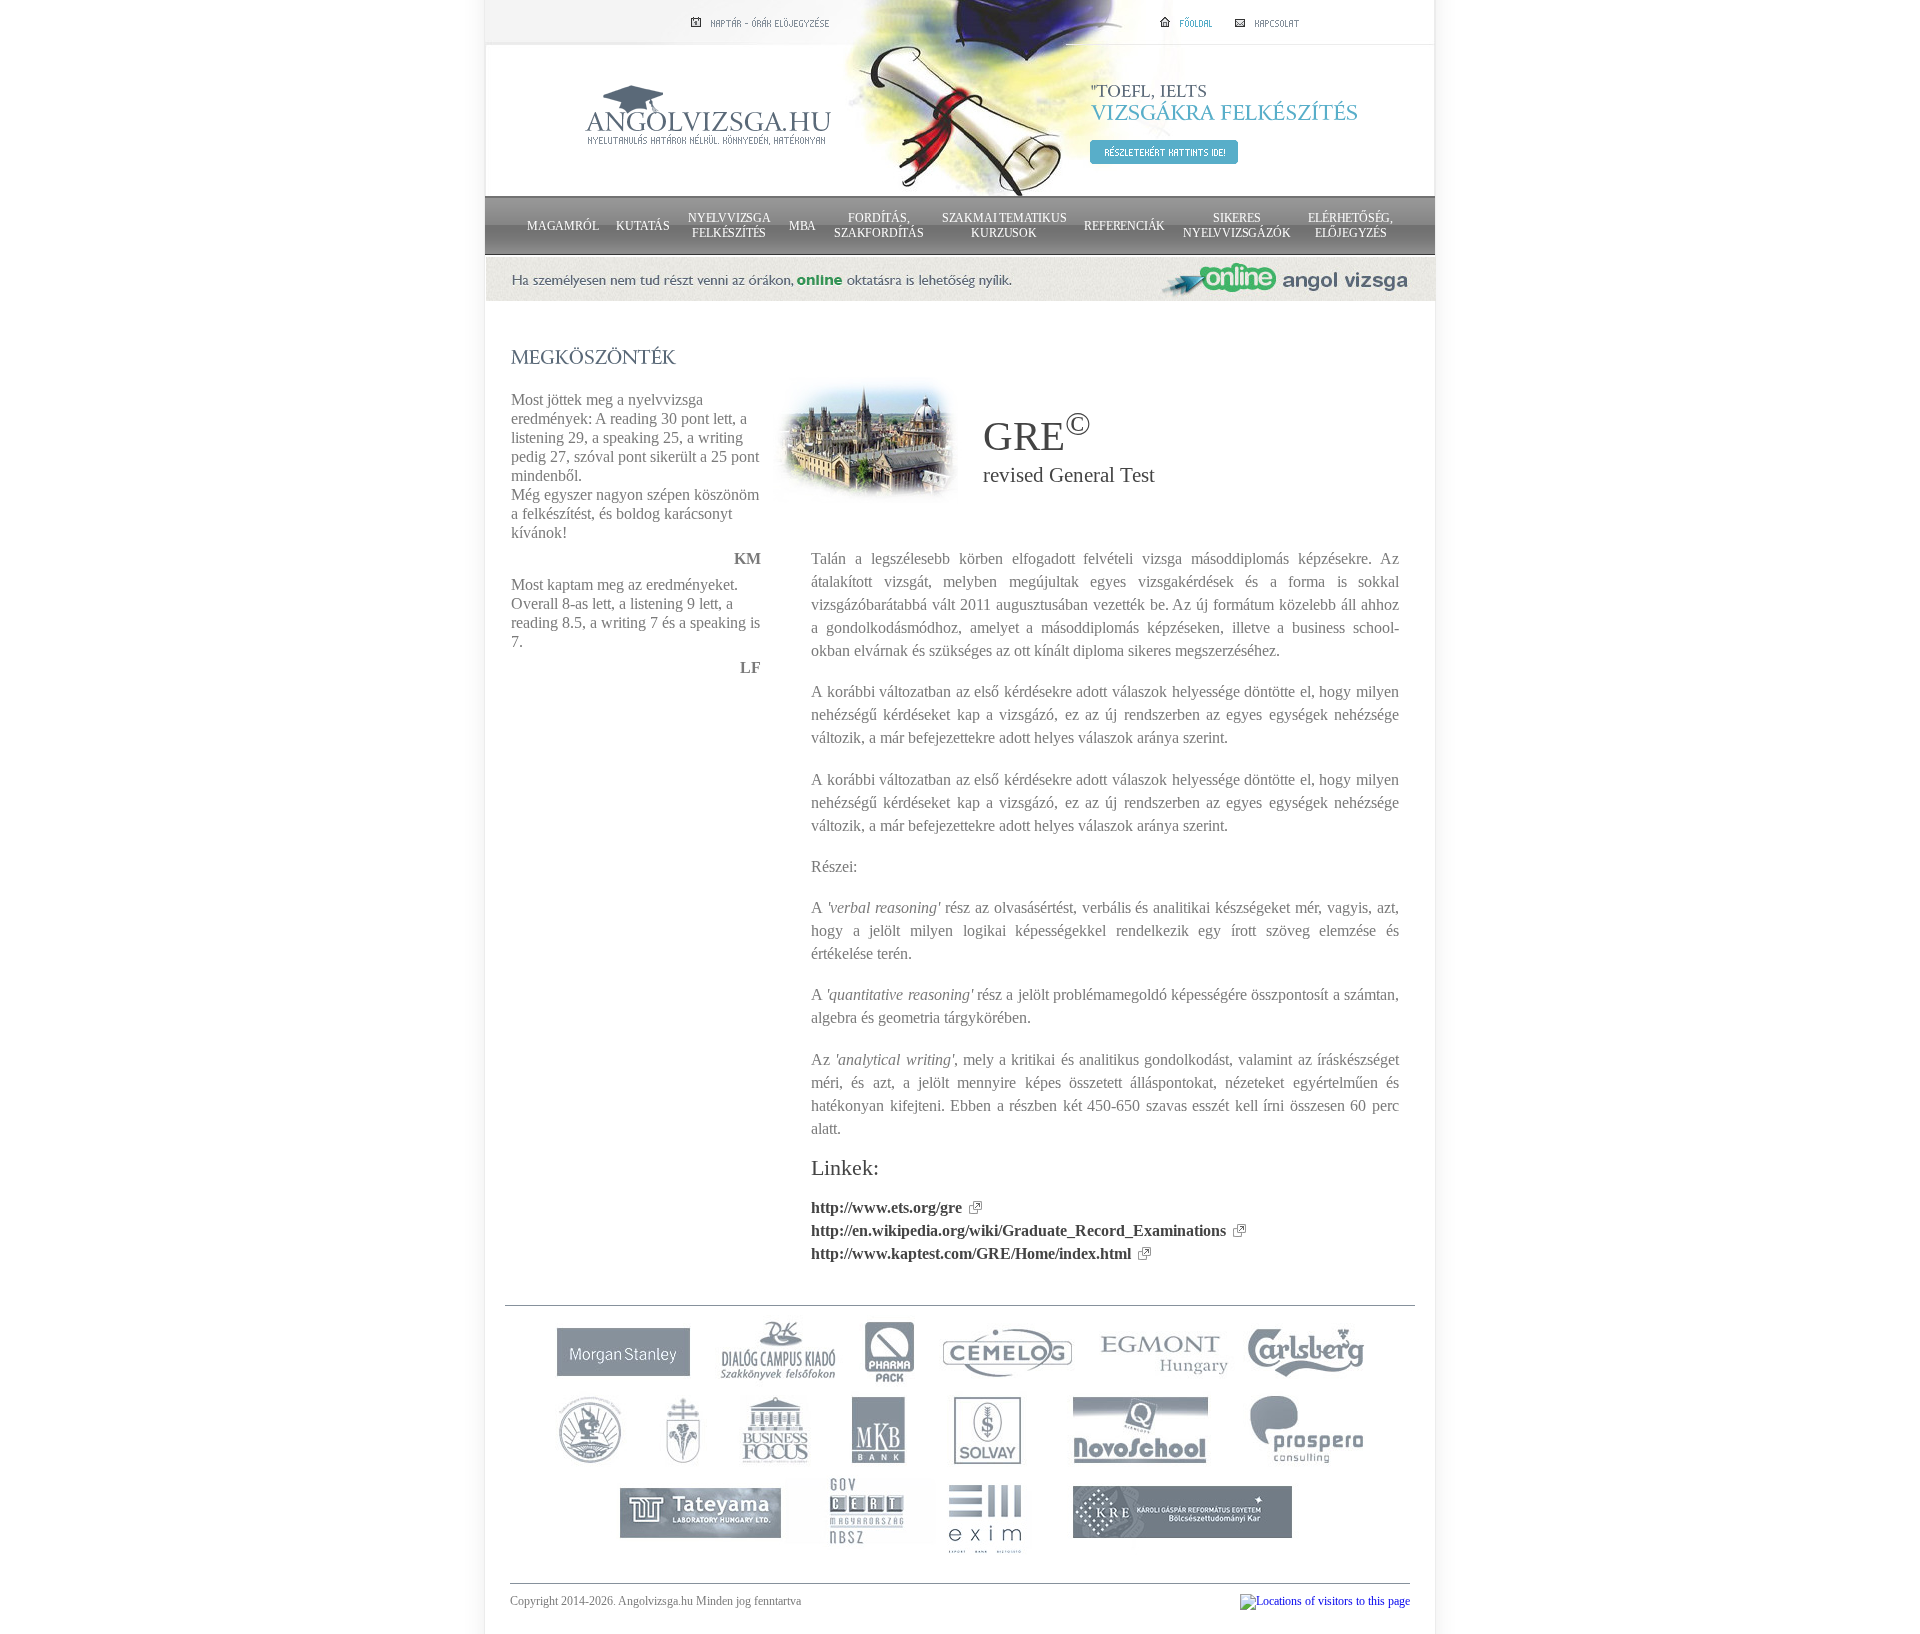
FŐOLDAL (1186, 21)
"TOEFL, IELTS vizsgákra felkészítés (1164, 152)
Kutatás (643, 226)
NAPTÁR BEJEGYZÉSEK (760, 21)
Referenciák (1124, 226)
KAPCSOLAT (1267, 21)
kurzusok (1004, 225)
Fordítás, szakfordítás (879, 225)
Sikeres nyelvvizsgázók (1236, 225)
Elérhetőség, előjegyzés (1350, 225)
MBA (802, 226)
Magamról (562, 226)
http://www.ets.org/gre (886, 1207)
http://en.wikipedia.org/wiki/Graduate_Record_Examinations (1018, 1230)
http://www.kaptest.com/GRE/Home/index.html (971, 1253)
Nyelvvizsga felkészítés (729, 225)
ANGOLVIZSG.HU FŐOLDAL (708, 116)
